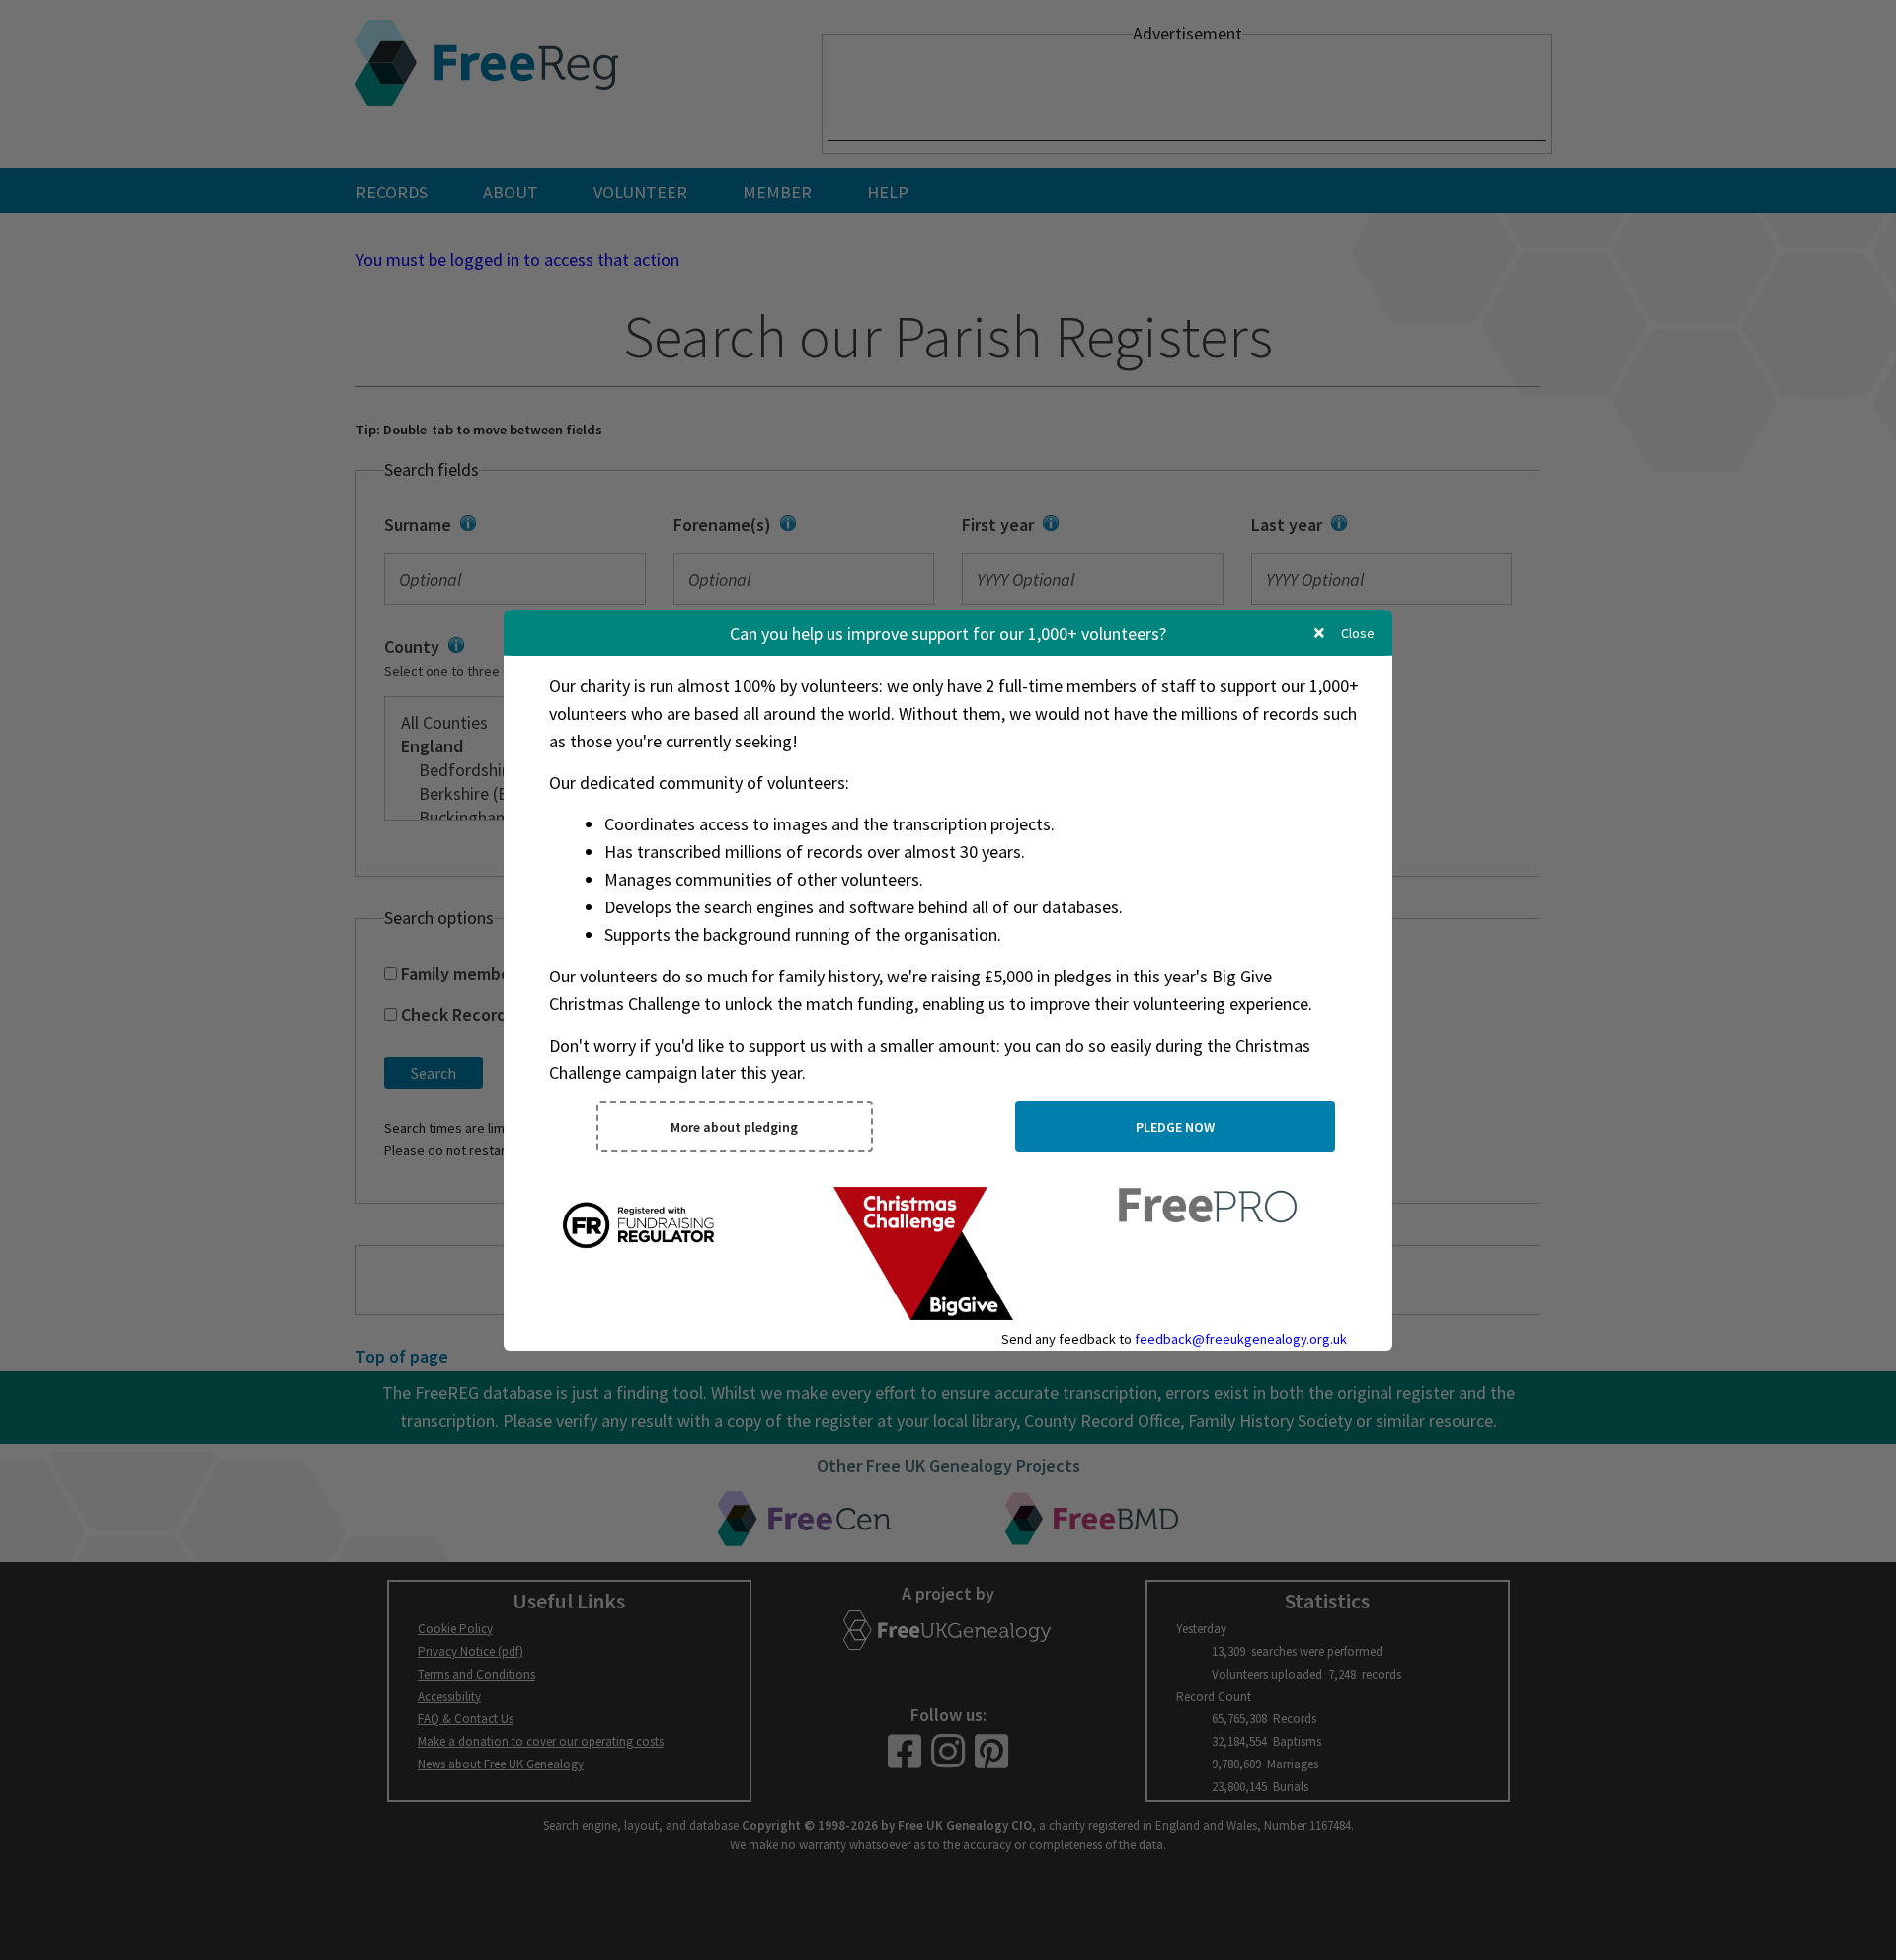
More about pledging (734, 1127)
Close (1356, 633)
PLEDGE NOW (1175, 1127)
